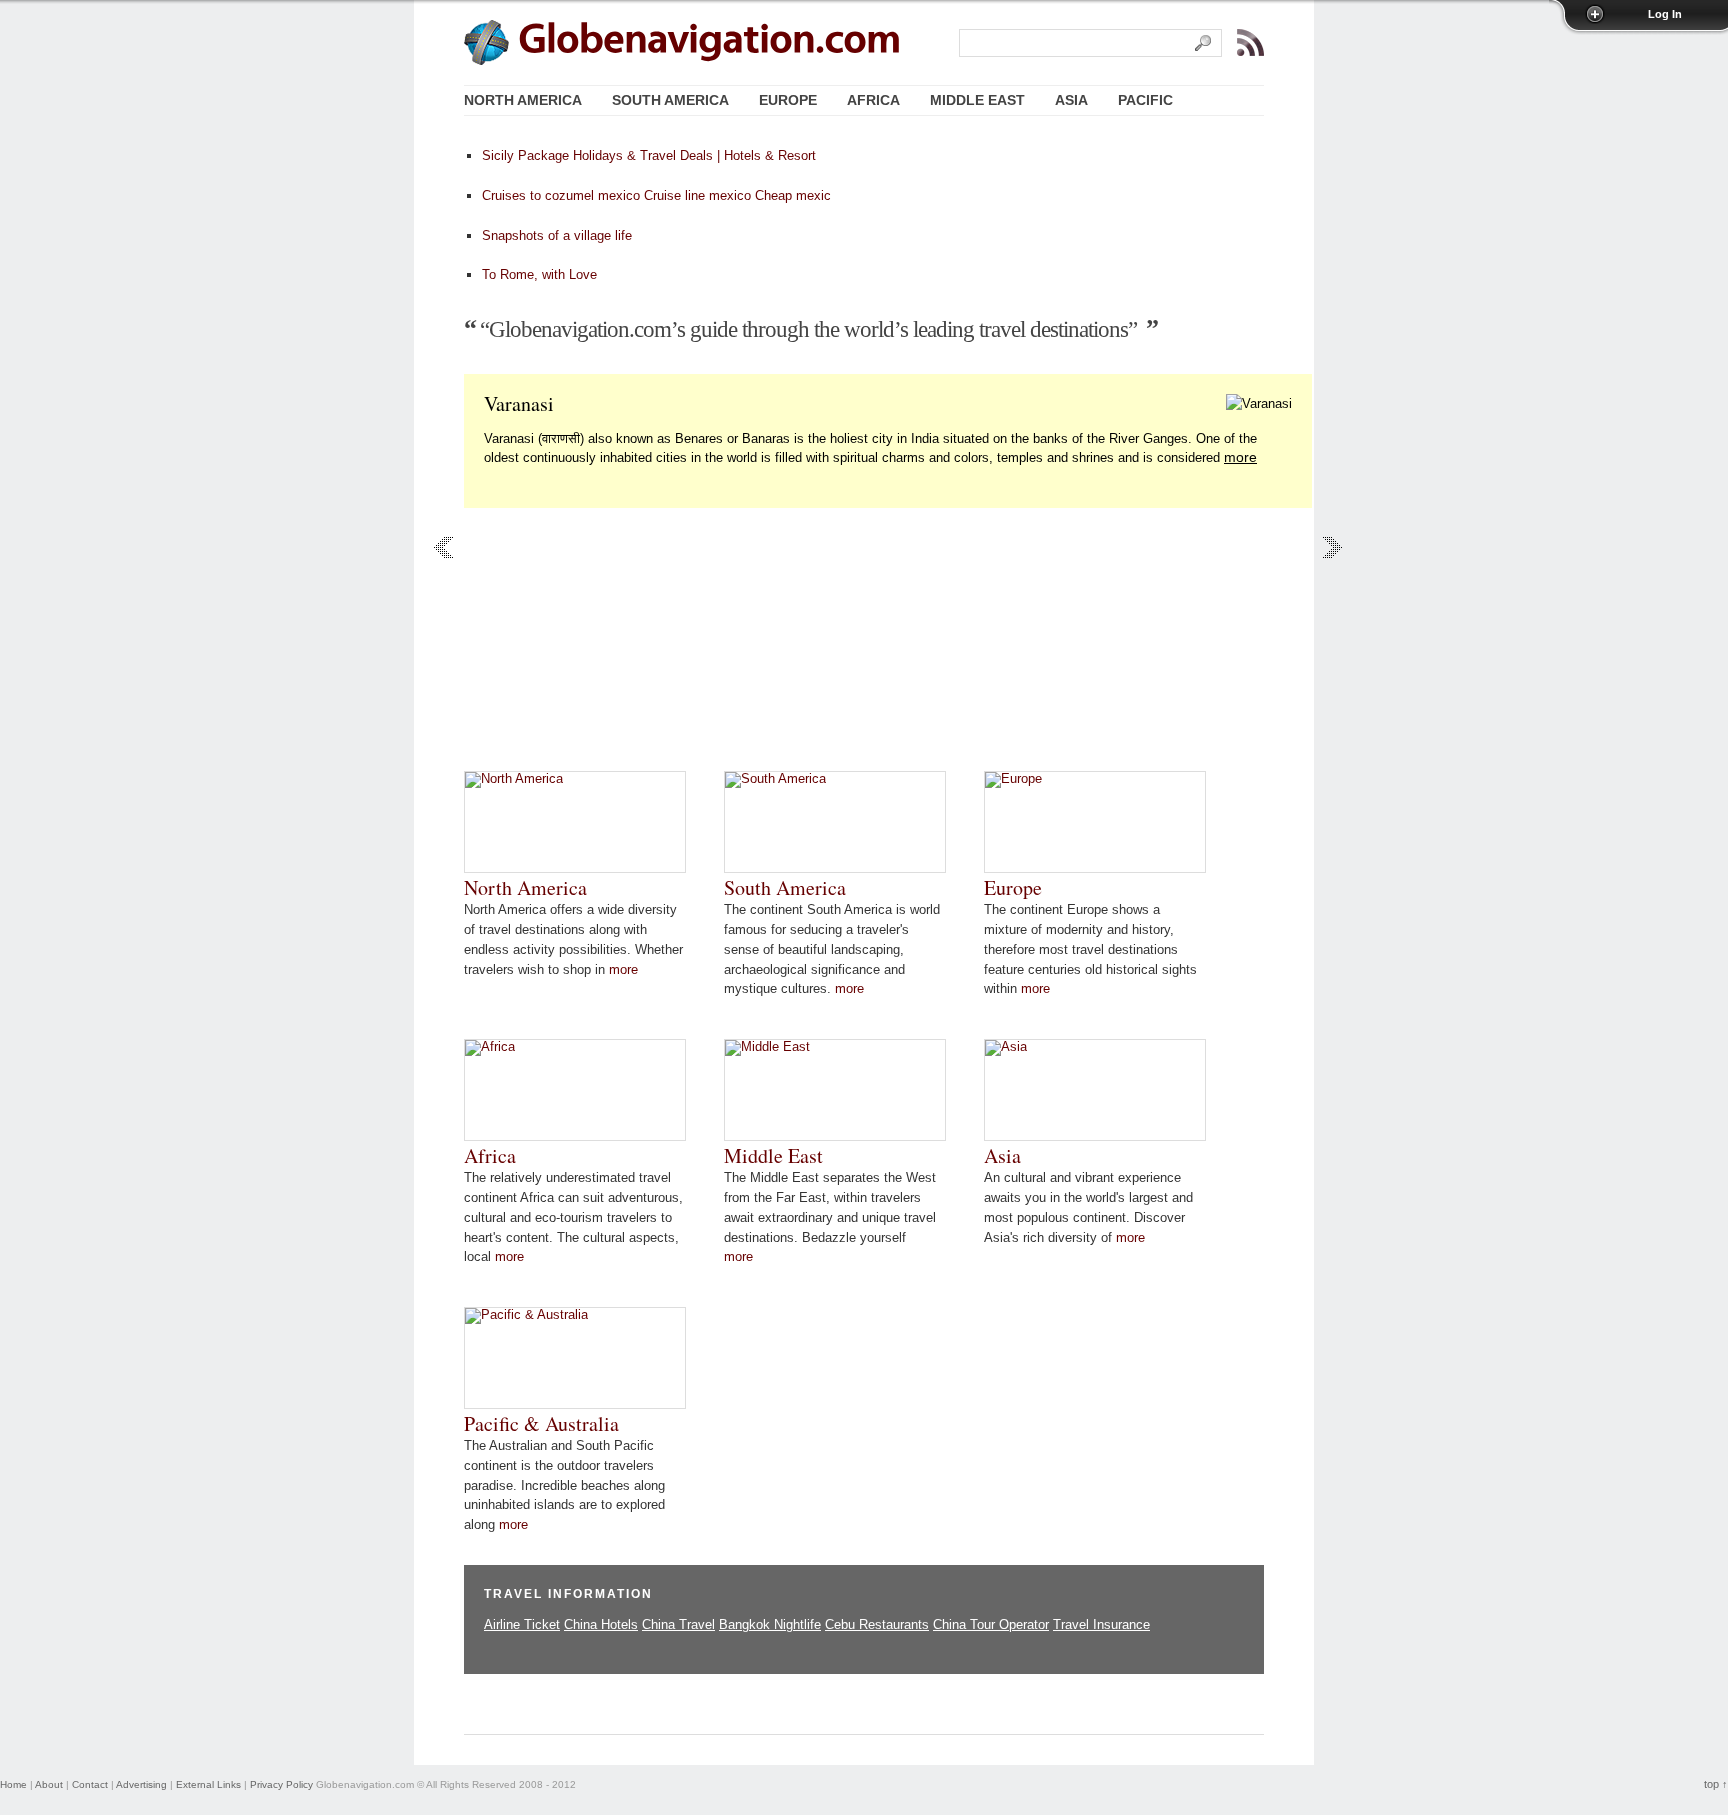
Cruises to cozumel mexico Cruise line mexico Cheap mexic (656, 195)
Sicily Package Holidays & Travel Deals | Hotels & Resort (649, 155)
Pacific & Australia (541, 1423)
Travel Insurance (1101, 1624)
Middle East (773, 1155)
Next (1332, 547)
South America (785, 887)
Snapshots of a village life (557, 235)
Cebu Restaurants (877, 1624)
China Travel (678, 1624)
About (49, 1784)
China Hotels (601, 1624)
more (1240, 457)
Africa (490, 1155)
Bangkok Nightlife (770, 1624)
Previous (443, 547)
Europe (1013, 887)
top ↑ (1716, 1784)
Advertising (141, 1784)
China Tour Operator (991, 1624)
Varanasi (519, 403)
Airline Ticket (522, 1624)
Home (13, 1784)
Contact (90, 1784)
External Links (208, 1784)
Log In (1665, 14)
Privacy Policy (281, 1784)
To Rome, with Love (539, 274)
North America (525, 887)
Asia (1002, 1155)
